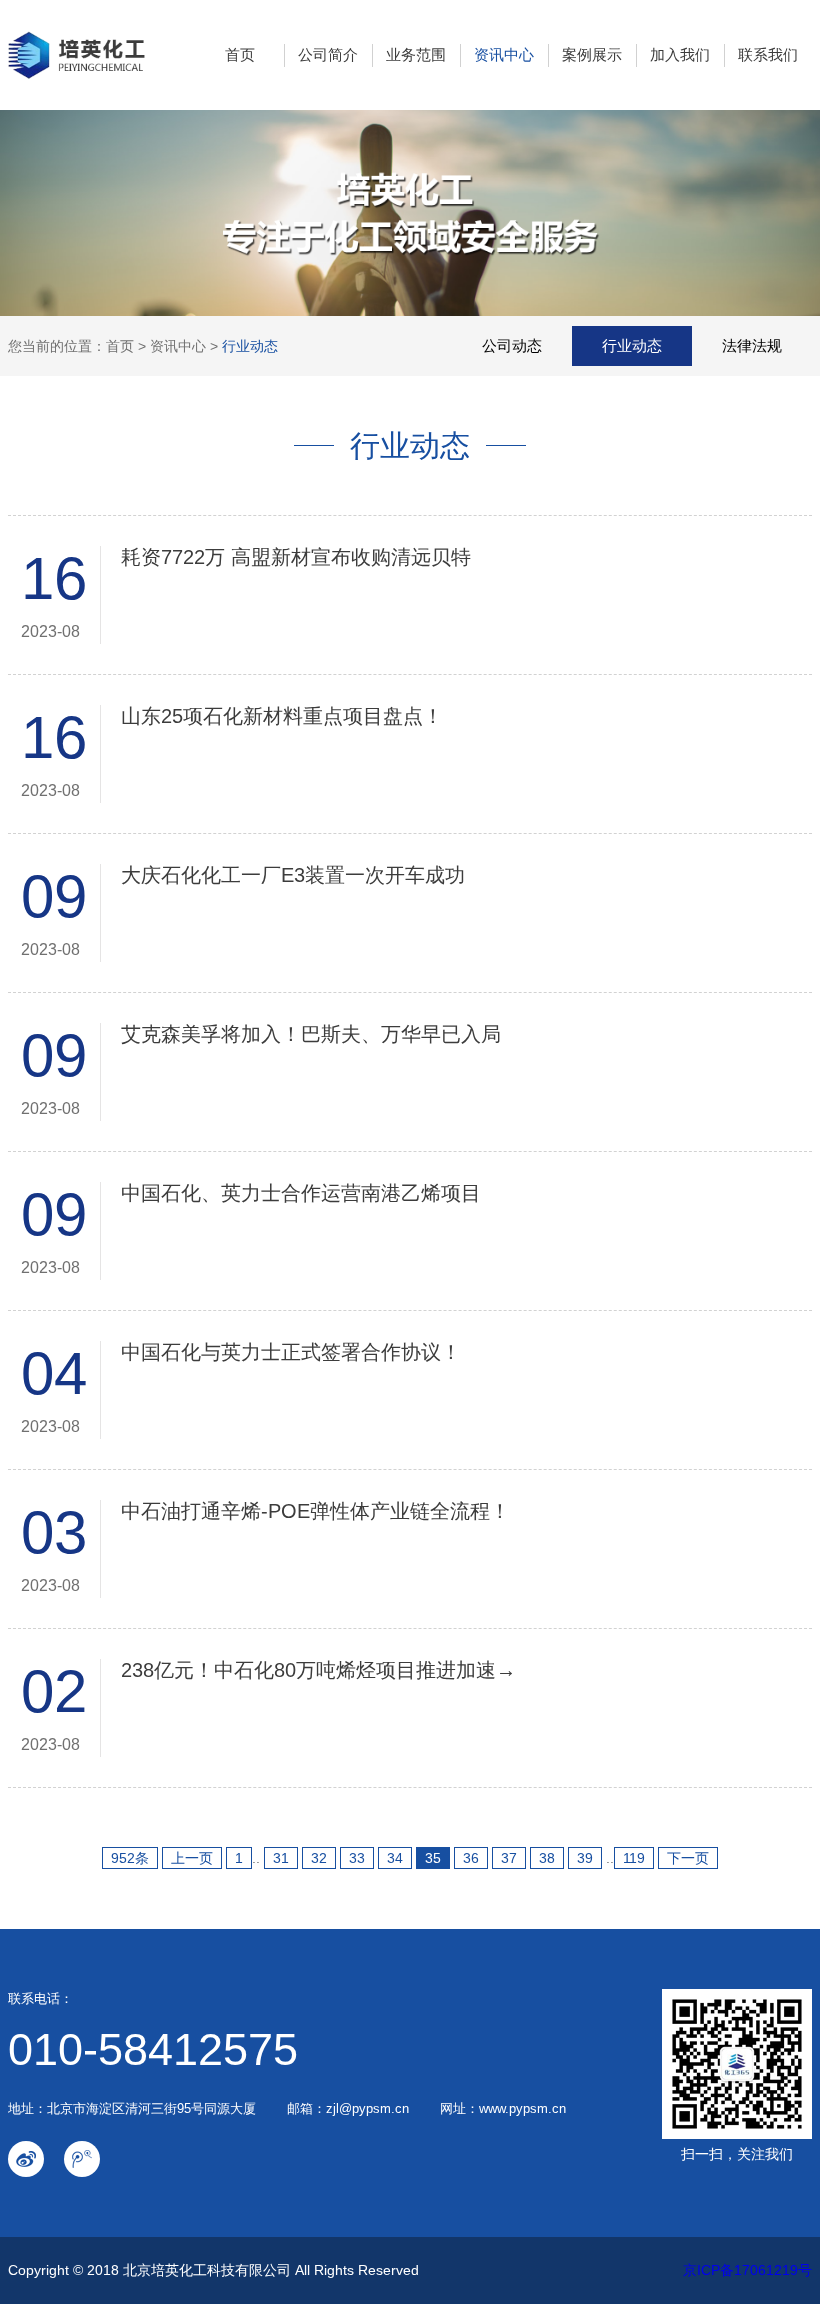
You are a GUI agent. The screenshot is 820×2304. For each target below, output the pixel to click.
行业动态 (250, 346)
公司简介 (328, 54)
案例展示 (592, 54)
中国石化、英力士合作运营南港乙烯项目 (301, 1193)
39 (585, 1858)
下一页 (688, 1858)
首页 (240, 54)
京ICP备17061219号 (747, 2270)
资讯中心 (504, 54)
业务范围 (416, 54)
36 (471, 1858)
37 (509, 1858)
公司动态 (512, 345)
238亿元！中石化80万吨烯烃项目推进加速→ (318, 1670)
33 (357, 1858)
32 (319, 1858)
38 (547, 1858)
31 (281, 1858)
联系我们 (768, 54)
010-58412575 (153, 2049)
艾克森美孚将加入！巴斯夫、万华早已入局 (314, 1034)
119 (634, 1858)
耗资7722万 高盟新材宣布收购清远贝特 (296, 557)
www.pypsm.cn (522, 2108)
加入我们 (680, 54)
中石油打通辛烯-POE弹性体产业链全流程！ (315, 1511)
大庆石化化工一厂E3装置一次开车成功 (293, 875)
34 (395, 1858)
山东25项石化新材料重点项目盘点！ (282, 716)
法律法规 (752, 345)
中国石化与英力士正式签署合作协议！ (291, 1352)
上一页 (192, 1858)
